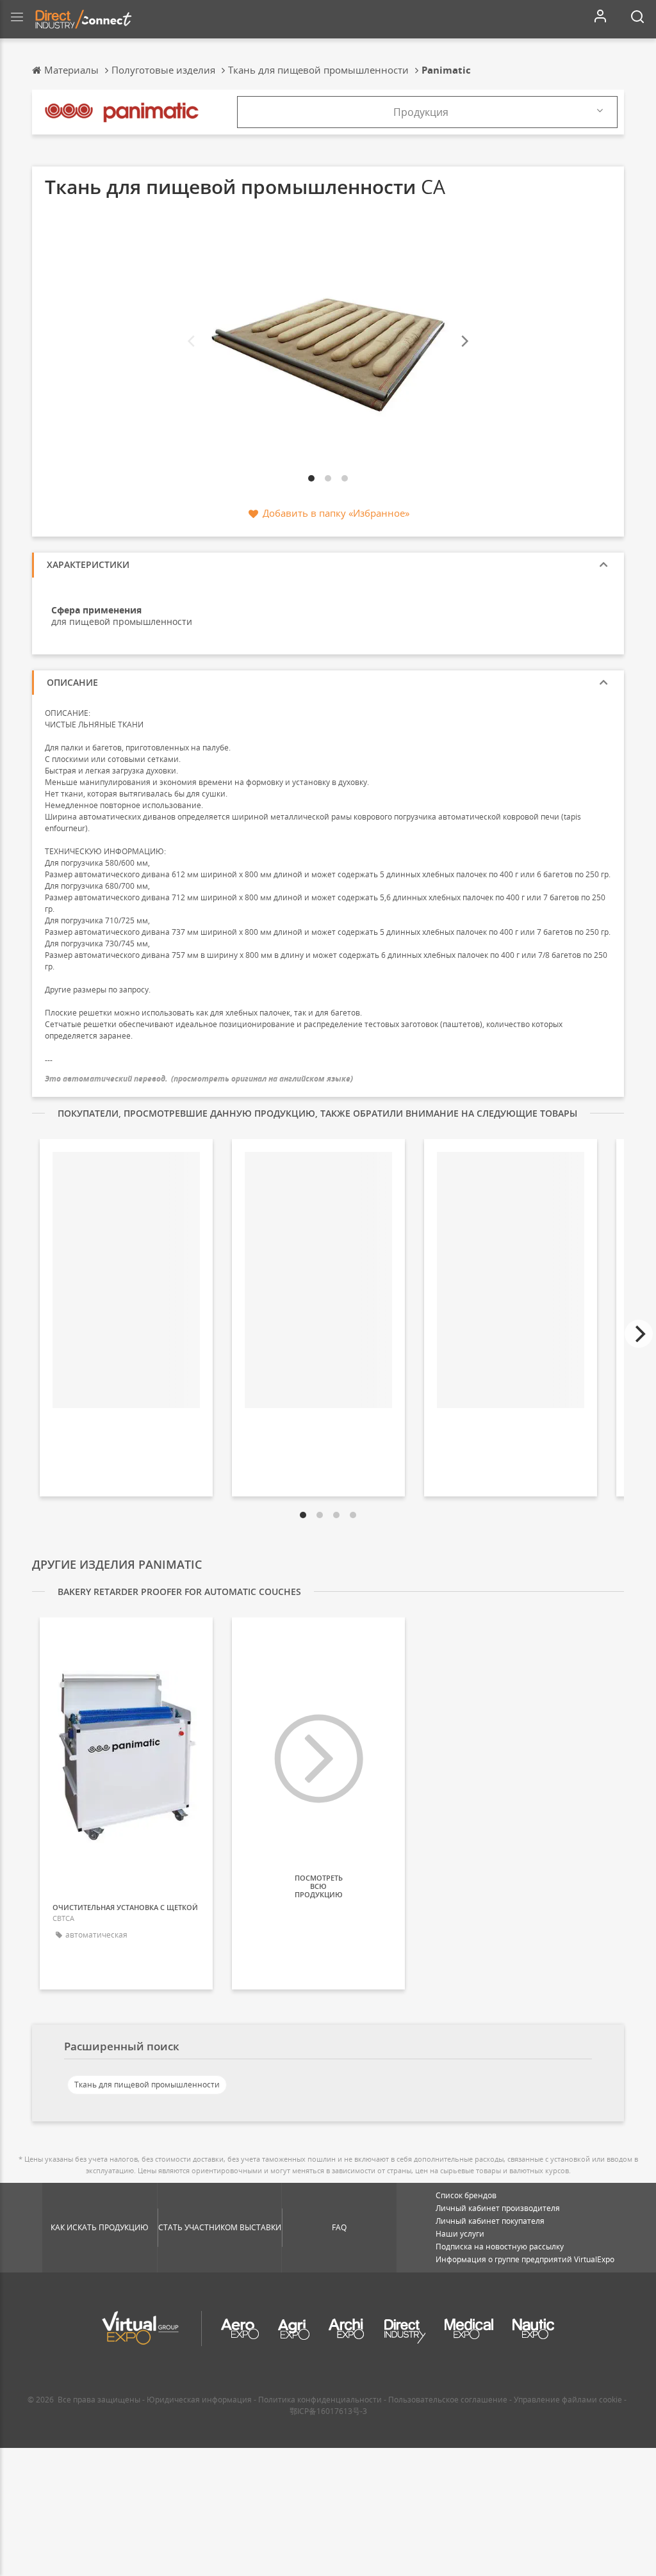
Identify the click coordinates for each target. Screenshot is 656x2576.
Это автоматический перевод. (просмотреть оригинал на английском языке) (199, 1079)
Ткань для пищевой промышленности (147, 2085)
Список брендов (466, 2195)
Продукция (421, 112)
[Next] (464, 342)
